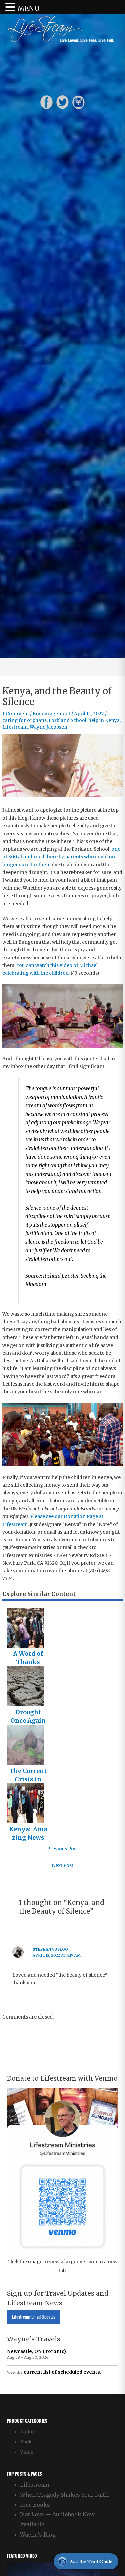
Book (26, 2442)
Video (27, 2452)
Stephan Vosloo (50, 1949)
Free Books (35, 2505)
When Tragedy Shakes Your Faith (64, 2495)
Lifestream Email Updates (34, 2317)
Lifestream (15, 727)
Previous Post (62, 1849)
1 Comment (16, 714)
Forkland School (67, 721)
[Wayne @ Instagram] (78, 102)
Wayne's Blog (38, 2535)
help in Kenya (104, 721)
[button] (11, 8)
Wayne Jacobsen (48, 727)
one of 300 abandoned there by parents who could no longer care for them (61, 857)
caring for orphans (24, 721)
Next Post (62, 1865)
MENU (28, 9)
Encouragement (51, 714)
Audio (27, 2432)
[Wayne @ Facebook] (46, 102)
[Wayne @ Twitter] (62, 102)
